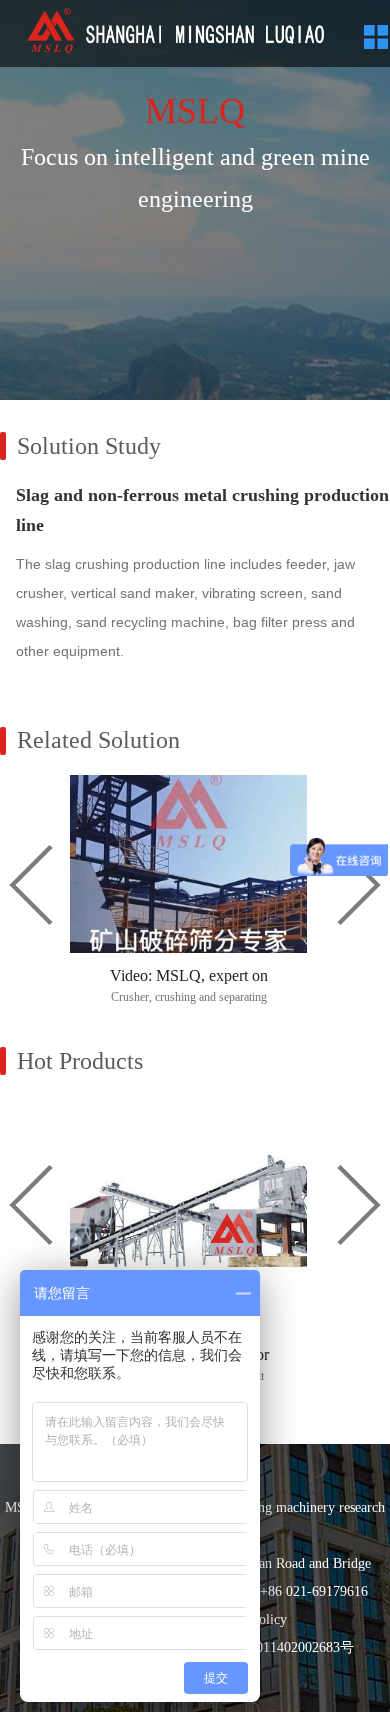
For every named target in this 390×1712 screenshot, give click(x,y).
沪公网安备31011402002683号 (263, 1647)
